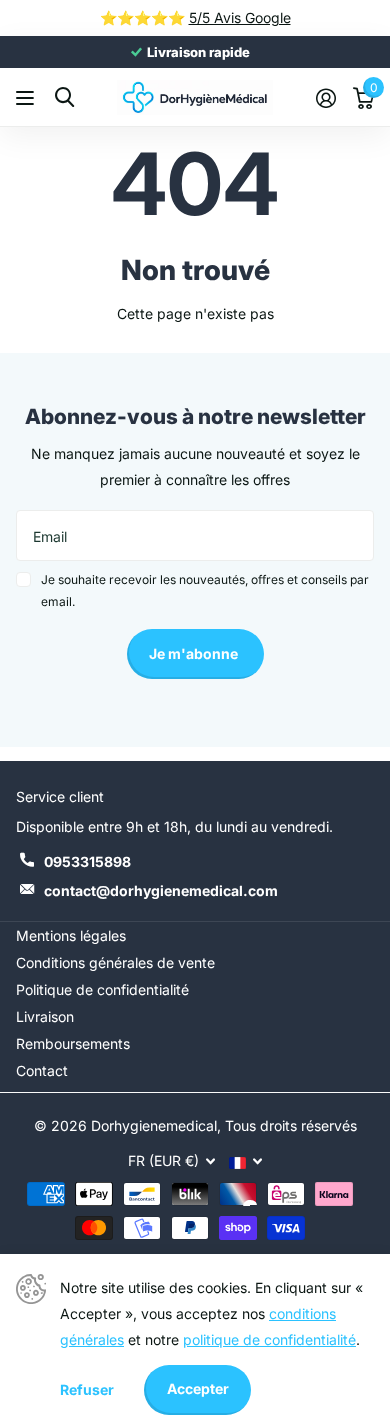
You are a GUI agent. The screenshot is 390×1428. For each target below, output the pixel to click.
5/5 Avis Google (240, 17)
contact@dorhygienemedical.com (161, 890)
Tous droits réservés (291, 1125)
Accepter (198, 1388)
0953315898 (87, 861)
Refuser (87, 1389)
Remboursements (73, 1043)
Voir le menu (27, 97)
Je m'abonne (195, 653)
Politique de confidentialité (102, 989)
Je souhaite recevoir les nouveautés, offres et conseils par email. (205, 590)
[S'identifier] (325, 98)
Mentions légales (71, 935)
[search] (64, 97)
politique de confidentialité (269, 1339)
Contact (42, 1070)
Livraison (45, 1016)
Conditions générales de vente (115, 962)
